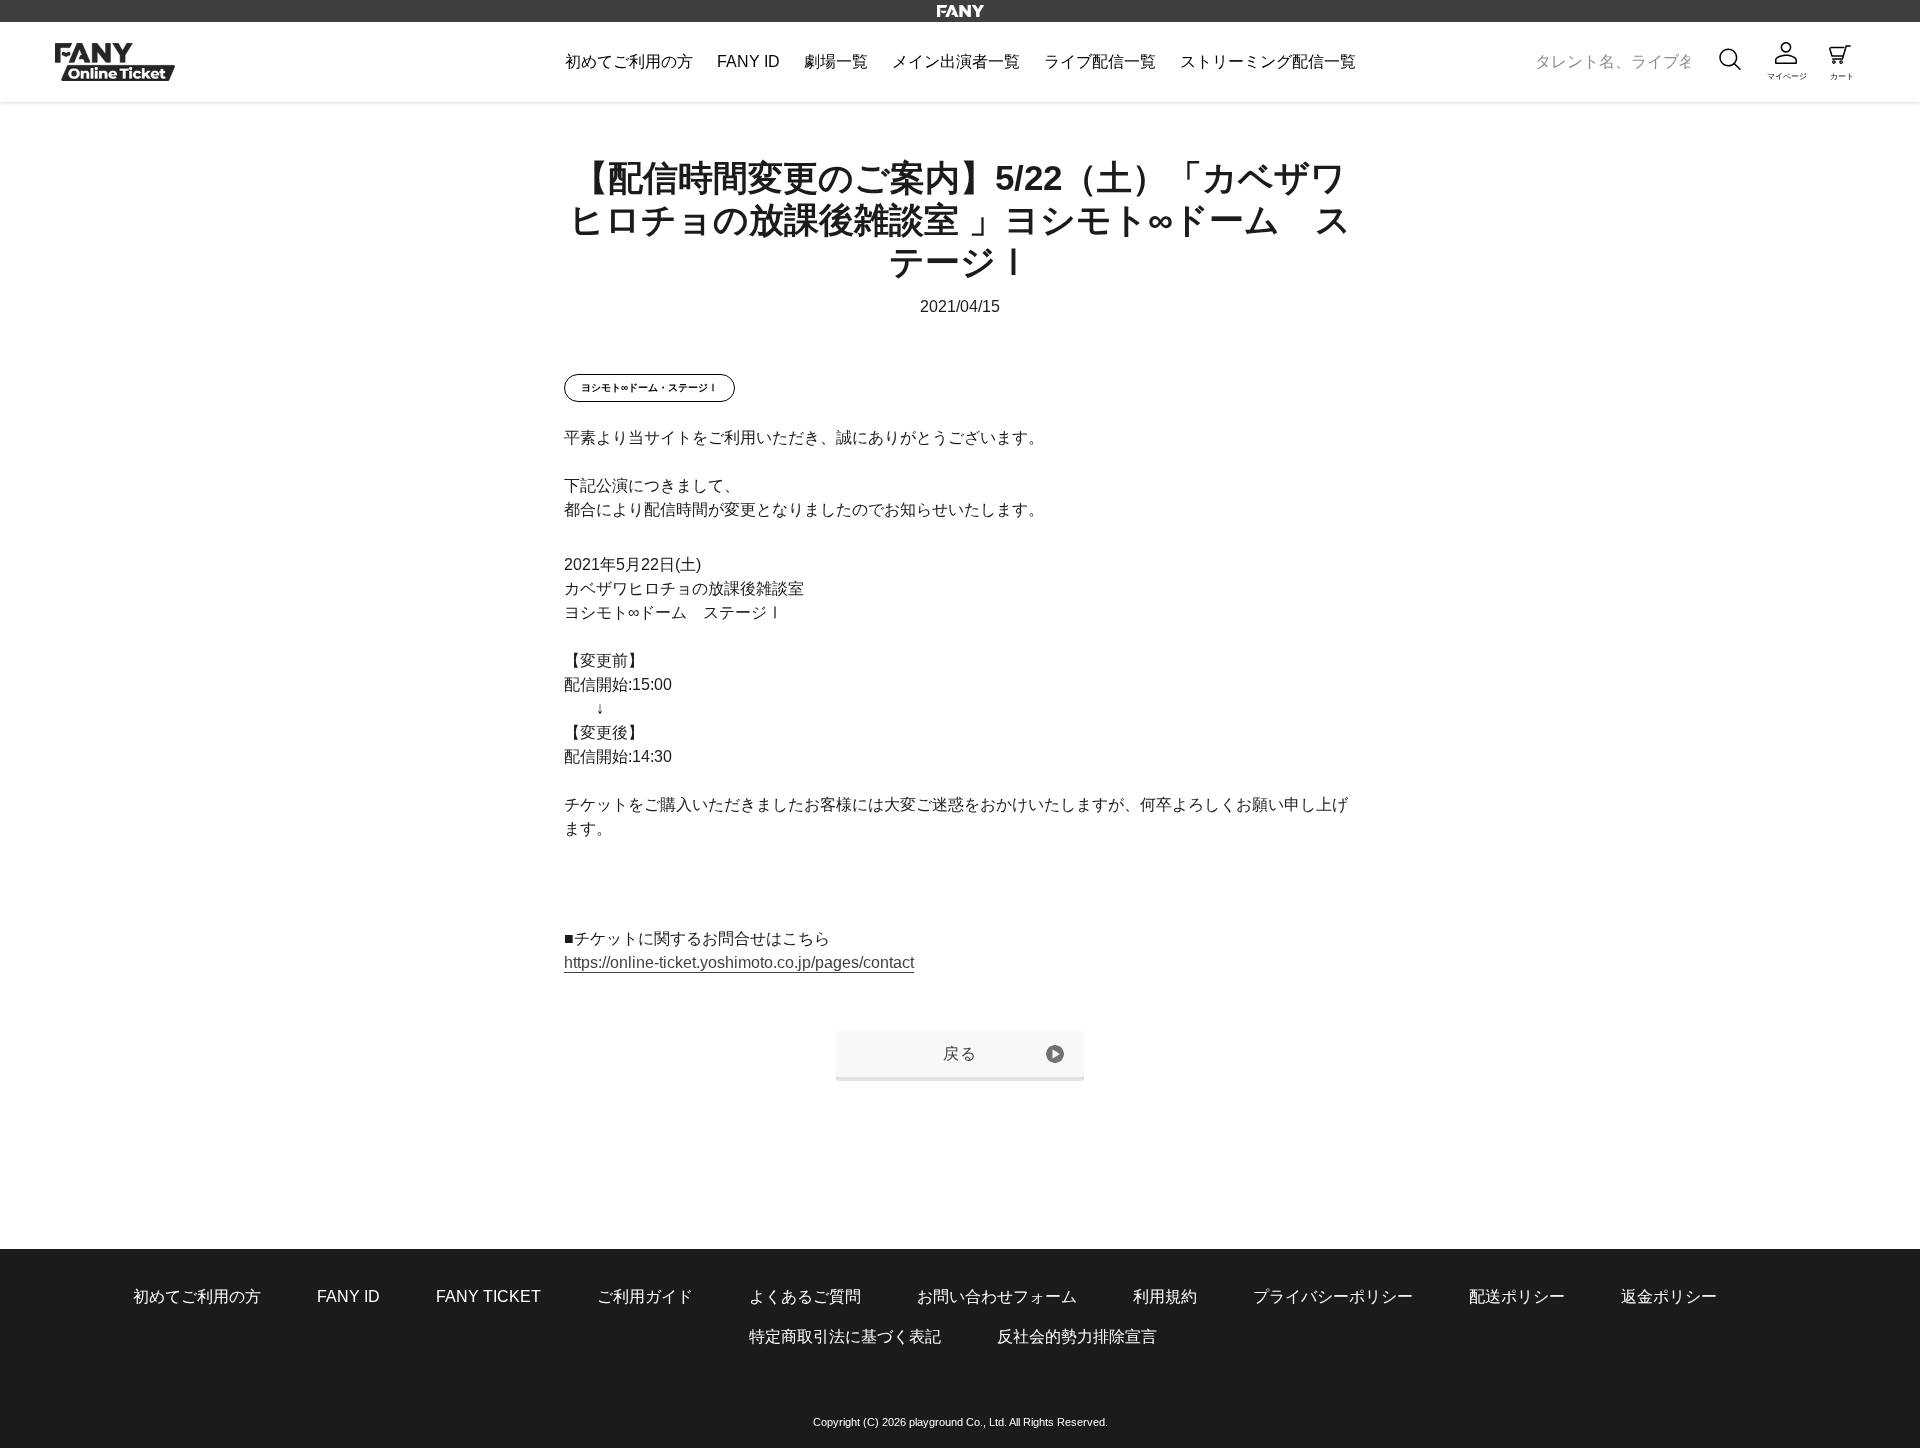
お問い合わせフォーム (997, 1296)
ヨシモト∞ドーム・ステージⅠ (649, 387)
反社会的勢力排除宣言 (1077, 1336)
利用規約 (1165, 1296)
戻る (960, 1053)
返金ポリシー (1669, 1296)
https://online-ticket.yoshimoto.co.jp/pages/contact (739, 962)
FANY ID (348, 1296)
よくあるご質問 (805, 1296)
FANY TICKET (488, 1296)
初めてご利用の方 (197, 1296)
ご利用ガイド (645, 1296)
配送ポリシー (1517, 1296)
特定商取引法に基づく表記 (845, 1336)
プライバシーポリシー (1333, 1296)
